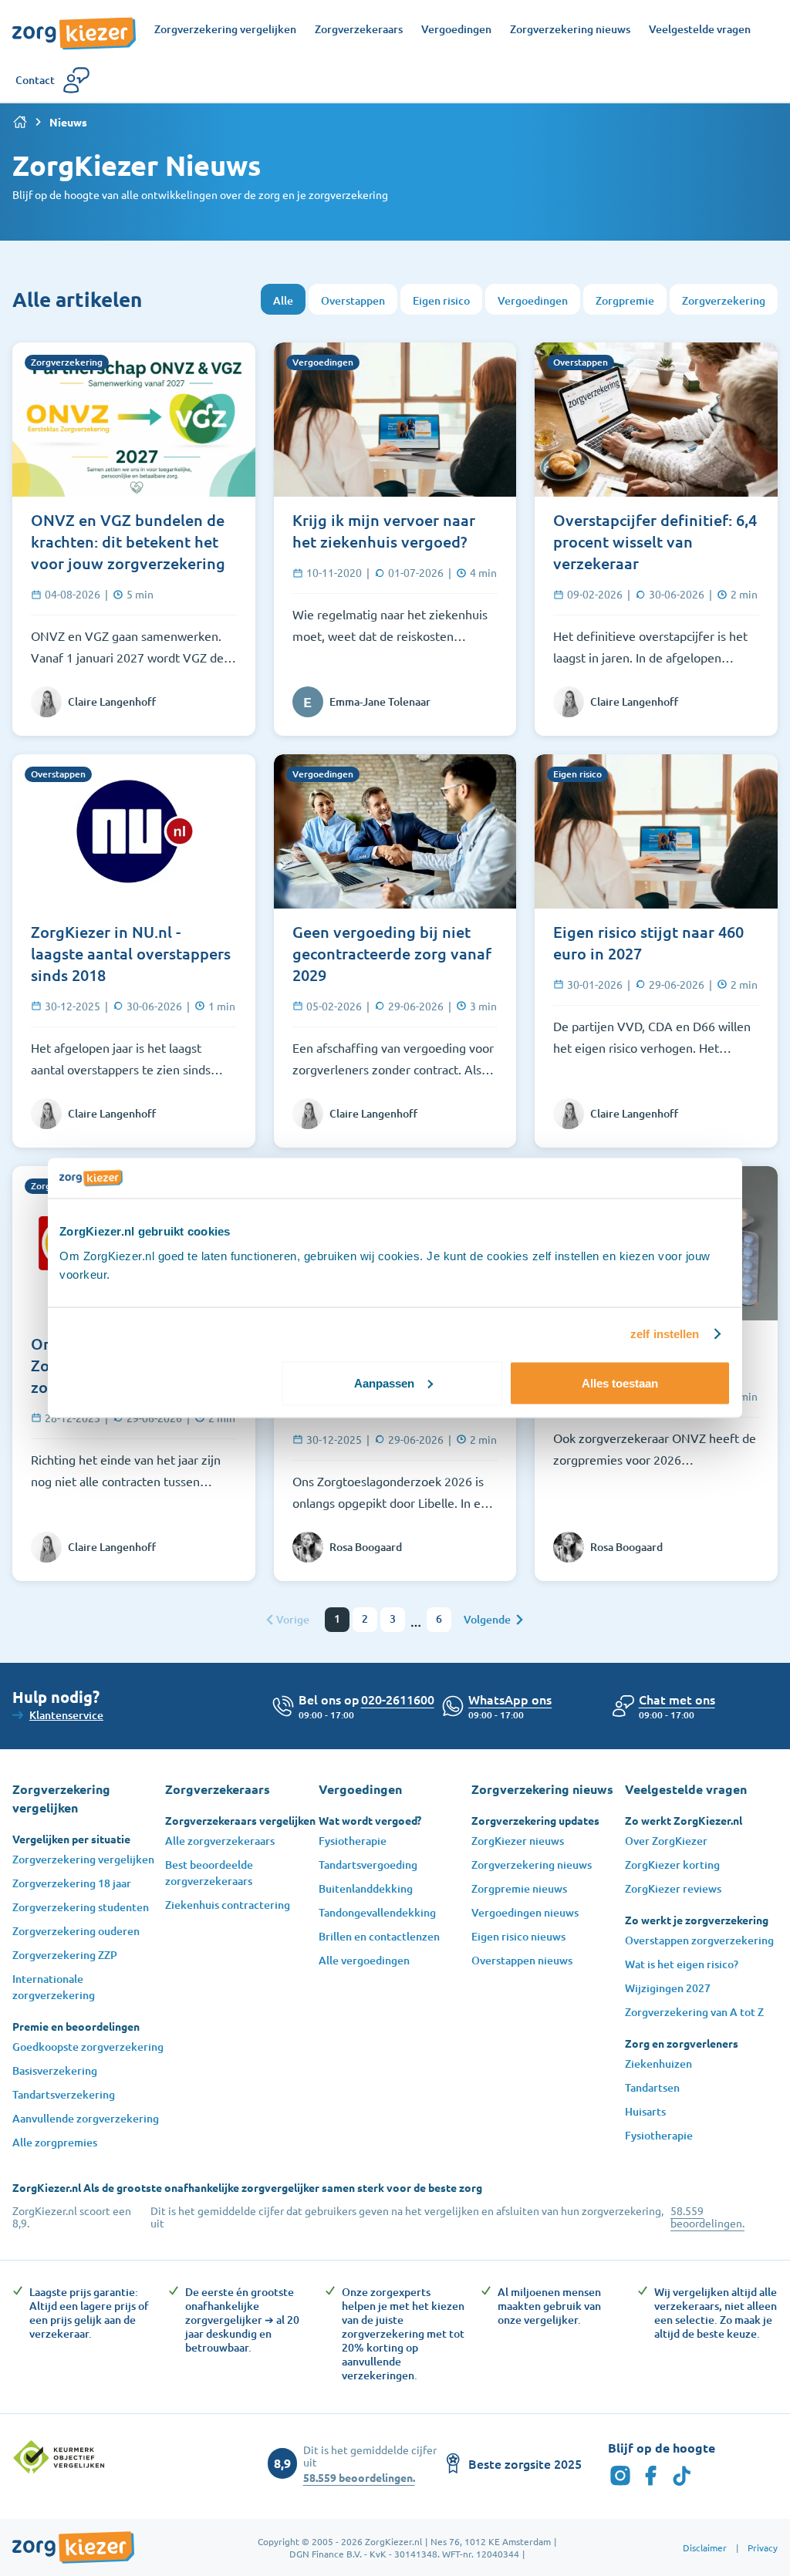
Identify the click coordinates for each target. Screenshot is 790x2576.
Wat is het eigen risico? (682, 1964)
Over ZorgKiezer (666, 1841)
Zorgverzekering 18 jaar (72, 1883)
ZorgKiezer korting (672, 1865)
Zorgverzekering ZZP (65, 1955)
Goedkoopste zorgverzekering (88, 2047)
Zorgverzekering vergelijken (83, 1859)
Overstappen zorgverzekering (699, 1940)
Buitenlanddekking (366, 1888)
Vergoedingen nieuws (525, 1912)
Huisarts (645, 2111)
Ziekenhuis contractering (228, 1905)
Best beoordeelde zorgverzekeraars (209, 1873)
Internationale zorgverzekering (54, 1987)
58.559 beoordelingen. (707, 2217)
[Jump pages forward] (416, 1626)
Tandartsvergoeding (368, 1865)
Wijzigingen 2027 (668, 1988)
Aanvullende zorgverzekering (86, 2118)
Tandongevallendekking (377, 1912)
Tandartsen (652, 2087)
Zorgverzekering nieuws (532, 1865)
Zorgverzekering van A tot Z (694, 2012)
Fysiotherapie (353, 1841)
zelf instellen (665, 1334)
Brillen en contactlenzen (379, 1936)
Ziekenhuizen (658, 2063)
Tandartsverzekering (64, 2094)
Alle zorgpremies (55, 2142)
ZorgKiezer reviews (673, 1888)
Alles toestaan (620, 1382)
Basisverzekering (55, 2070)
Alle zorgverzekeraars (220, 1841)
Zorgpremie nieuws (519, 1888)
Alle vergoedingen (364, 1960)
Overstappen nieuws (522, 1960)
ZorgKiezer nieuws (518, 1841)
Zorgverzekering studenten (81, 1907)
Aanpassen (384, 1382)
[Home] (20, 122)
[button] (677, 1699)
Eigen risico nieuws (518, 1936)
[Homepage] (74, 25)
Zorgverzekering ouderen (76, 1931)
